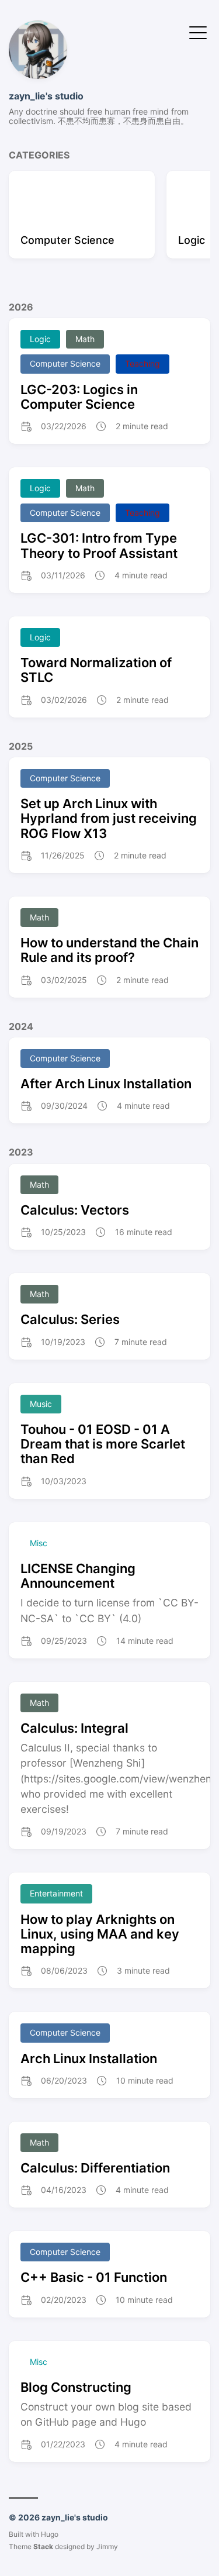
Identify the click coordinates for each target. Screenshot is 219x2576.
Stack (43, 2546)
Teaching (142, 363)
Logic (40, 339)
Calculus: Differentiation (95, 2168)
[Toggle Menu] (198, 32)
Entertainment (56, 1893)
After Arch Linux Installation (106, 1084)
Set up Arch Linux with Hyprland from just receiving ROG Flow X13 (109, 818)
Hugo (50, 2534)
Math (85, 339)
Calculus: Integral (74, 1728)
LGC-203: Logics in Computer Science (79, 397)
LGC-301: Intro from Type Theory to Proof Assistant (99, 545)
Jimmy (107, 2546)
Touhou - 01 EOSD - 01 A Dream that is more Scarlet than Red (103, 1444)
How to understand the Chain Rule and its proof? (109, 950)
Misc (39, 1543)
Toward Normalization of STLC (96, 670)
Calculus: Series (70, 1319)
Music (41, 1404)
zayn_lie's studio (46, 96)
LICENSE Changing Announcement (78, 1576)
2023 (21, 1152)
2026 (21, 307)
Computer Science (65, 363)
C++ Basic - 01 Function (94, 2277)
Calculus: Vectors (75, 1210)
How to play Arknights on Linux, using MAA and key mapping (100, 1934)
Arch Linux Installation (89, 2058)
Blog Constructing (76, 2387)
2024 (21, 1026)
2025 (21, 746)
